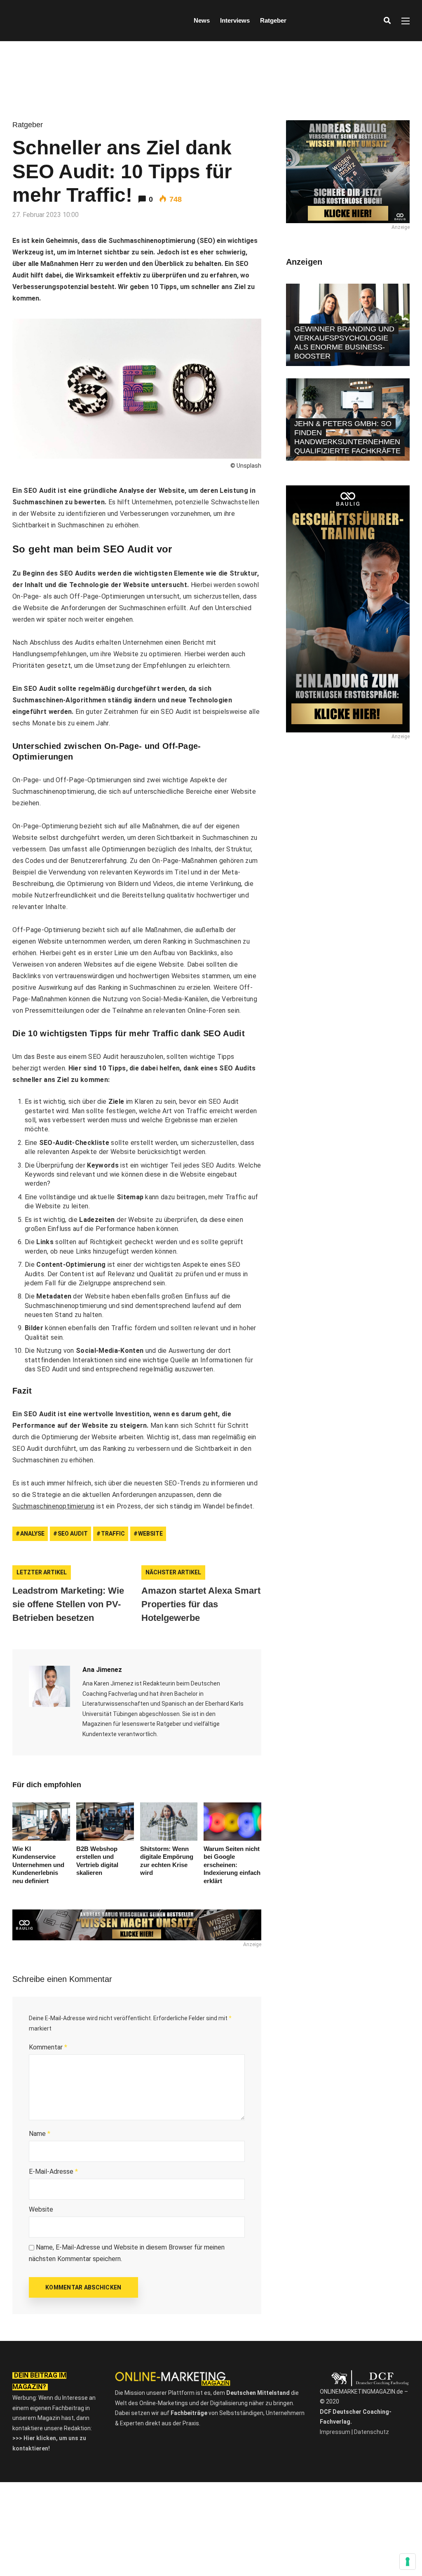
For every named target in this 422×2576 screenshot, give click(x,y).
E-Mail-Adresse (53, 2172)
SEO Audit (73, 1534)
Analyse (32, 1534)
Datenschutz (372, 2432)
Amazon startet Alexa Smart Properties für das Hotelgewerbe (201, 1604)
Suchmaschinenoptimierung (54, 1506)
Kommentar (48, 2047)
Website (150, 1534)
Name (40, 2134)
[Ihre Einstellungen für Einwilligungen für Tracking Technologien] (408, 2562)
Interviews (235, 20)
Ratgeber (273, 20)
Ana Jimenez (102, 1670)
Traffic (113, 1534)
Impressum (335, 2432)
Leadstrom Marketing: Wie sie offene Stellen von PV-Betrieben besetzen (68, 1604)
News (202, 20)
